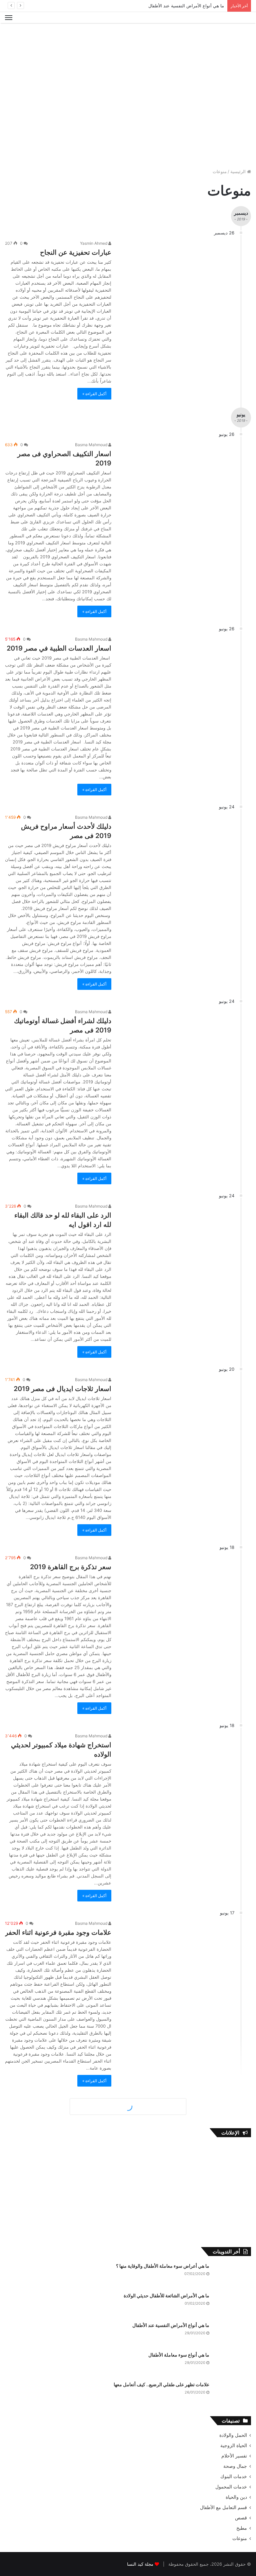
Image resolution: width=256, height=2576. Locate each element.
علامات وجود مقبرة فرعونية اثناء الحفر (58, 1932)
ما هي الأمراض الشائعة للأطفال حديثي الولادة (166, 2295)
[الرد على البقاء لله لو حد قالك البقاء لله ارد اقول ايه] (177, 1235)
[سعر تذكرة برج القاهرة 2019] (177, 1586)
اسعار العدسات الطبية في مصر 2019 (58, 648)
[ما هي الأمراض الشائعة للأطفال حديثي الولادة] (233, 2305)
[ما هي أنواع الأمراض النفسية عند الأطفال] (233, 2334)
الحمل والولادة (233, 2435)
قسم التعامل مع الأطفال (223, 2507)
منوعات (240, 2538)
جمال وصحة (235, 2466)
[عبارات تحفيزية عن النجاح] (177, 272)
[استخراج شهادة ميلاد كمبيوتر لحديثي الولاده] (177, 1765)
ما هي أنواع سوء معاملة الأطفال (179, 2355)
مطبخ (242, 2528)
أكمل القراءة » (94, 394)
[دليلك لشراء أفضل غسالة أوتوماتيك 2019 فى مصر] (177, 1040)
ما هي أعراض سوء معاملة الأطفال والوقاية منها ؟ (163, 2266)
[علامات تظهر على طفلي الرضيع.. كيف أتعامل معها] (233, 2394)
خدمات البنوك (234, 2476)
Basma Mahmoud (92, 445)
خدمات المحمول (231, 2487)
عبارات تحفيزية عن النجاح (76, 252)
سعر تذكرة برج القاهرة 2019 (71, 1567)
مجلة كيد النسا (140, 2564)
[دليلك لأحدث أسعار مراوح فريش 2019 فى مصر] (177, 846)
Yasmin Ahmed (94, 243)
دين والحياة (236, 2497)
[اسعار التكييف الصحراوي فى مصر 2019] (177, 473)
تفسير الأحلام (234, 2456)
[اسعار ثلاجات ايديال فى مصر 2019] (177, 1408)
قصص (241, 2518)
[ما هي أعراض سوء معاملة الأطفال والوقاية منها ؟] (233, 2275)
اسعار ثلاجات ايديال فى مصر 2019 (62, 1389)
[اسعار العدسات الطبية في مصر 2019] (177, 668)
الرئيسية (239, 171)
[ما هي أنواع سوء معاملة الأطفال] (233, 2364)
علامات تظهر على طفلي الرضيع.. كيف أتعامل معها (161, 2384)
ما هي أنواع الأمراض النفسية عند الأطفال (186, 6)
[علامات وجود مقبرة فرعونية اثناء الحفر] (177, 1952)
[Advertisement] (128, 45)
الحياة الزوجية (234, 2445)
